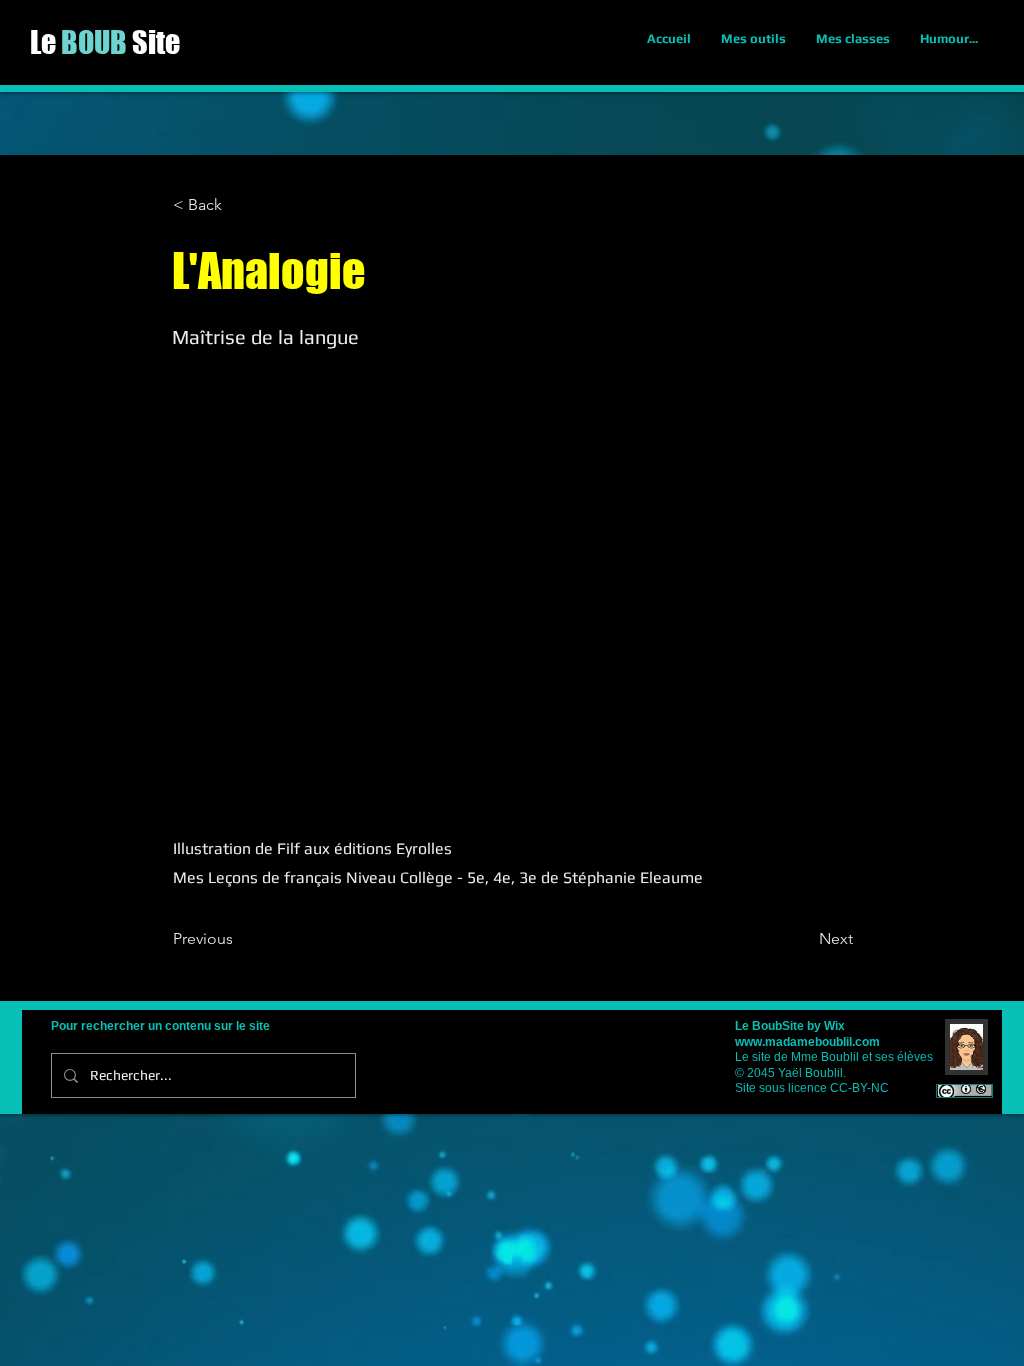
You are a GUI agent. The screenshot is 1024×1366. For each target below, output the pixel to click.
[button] (239, 205)
